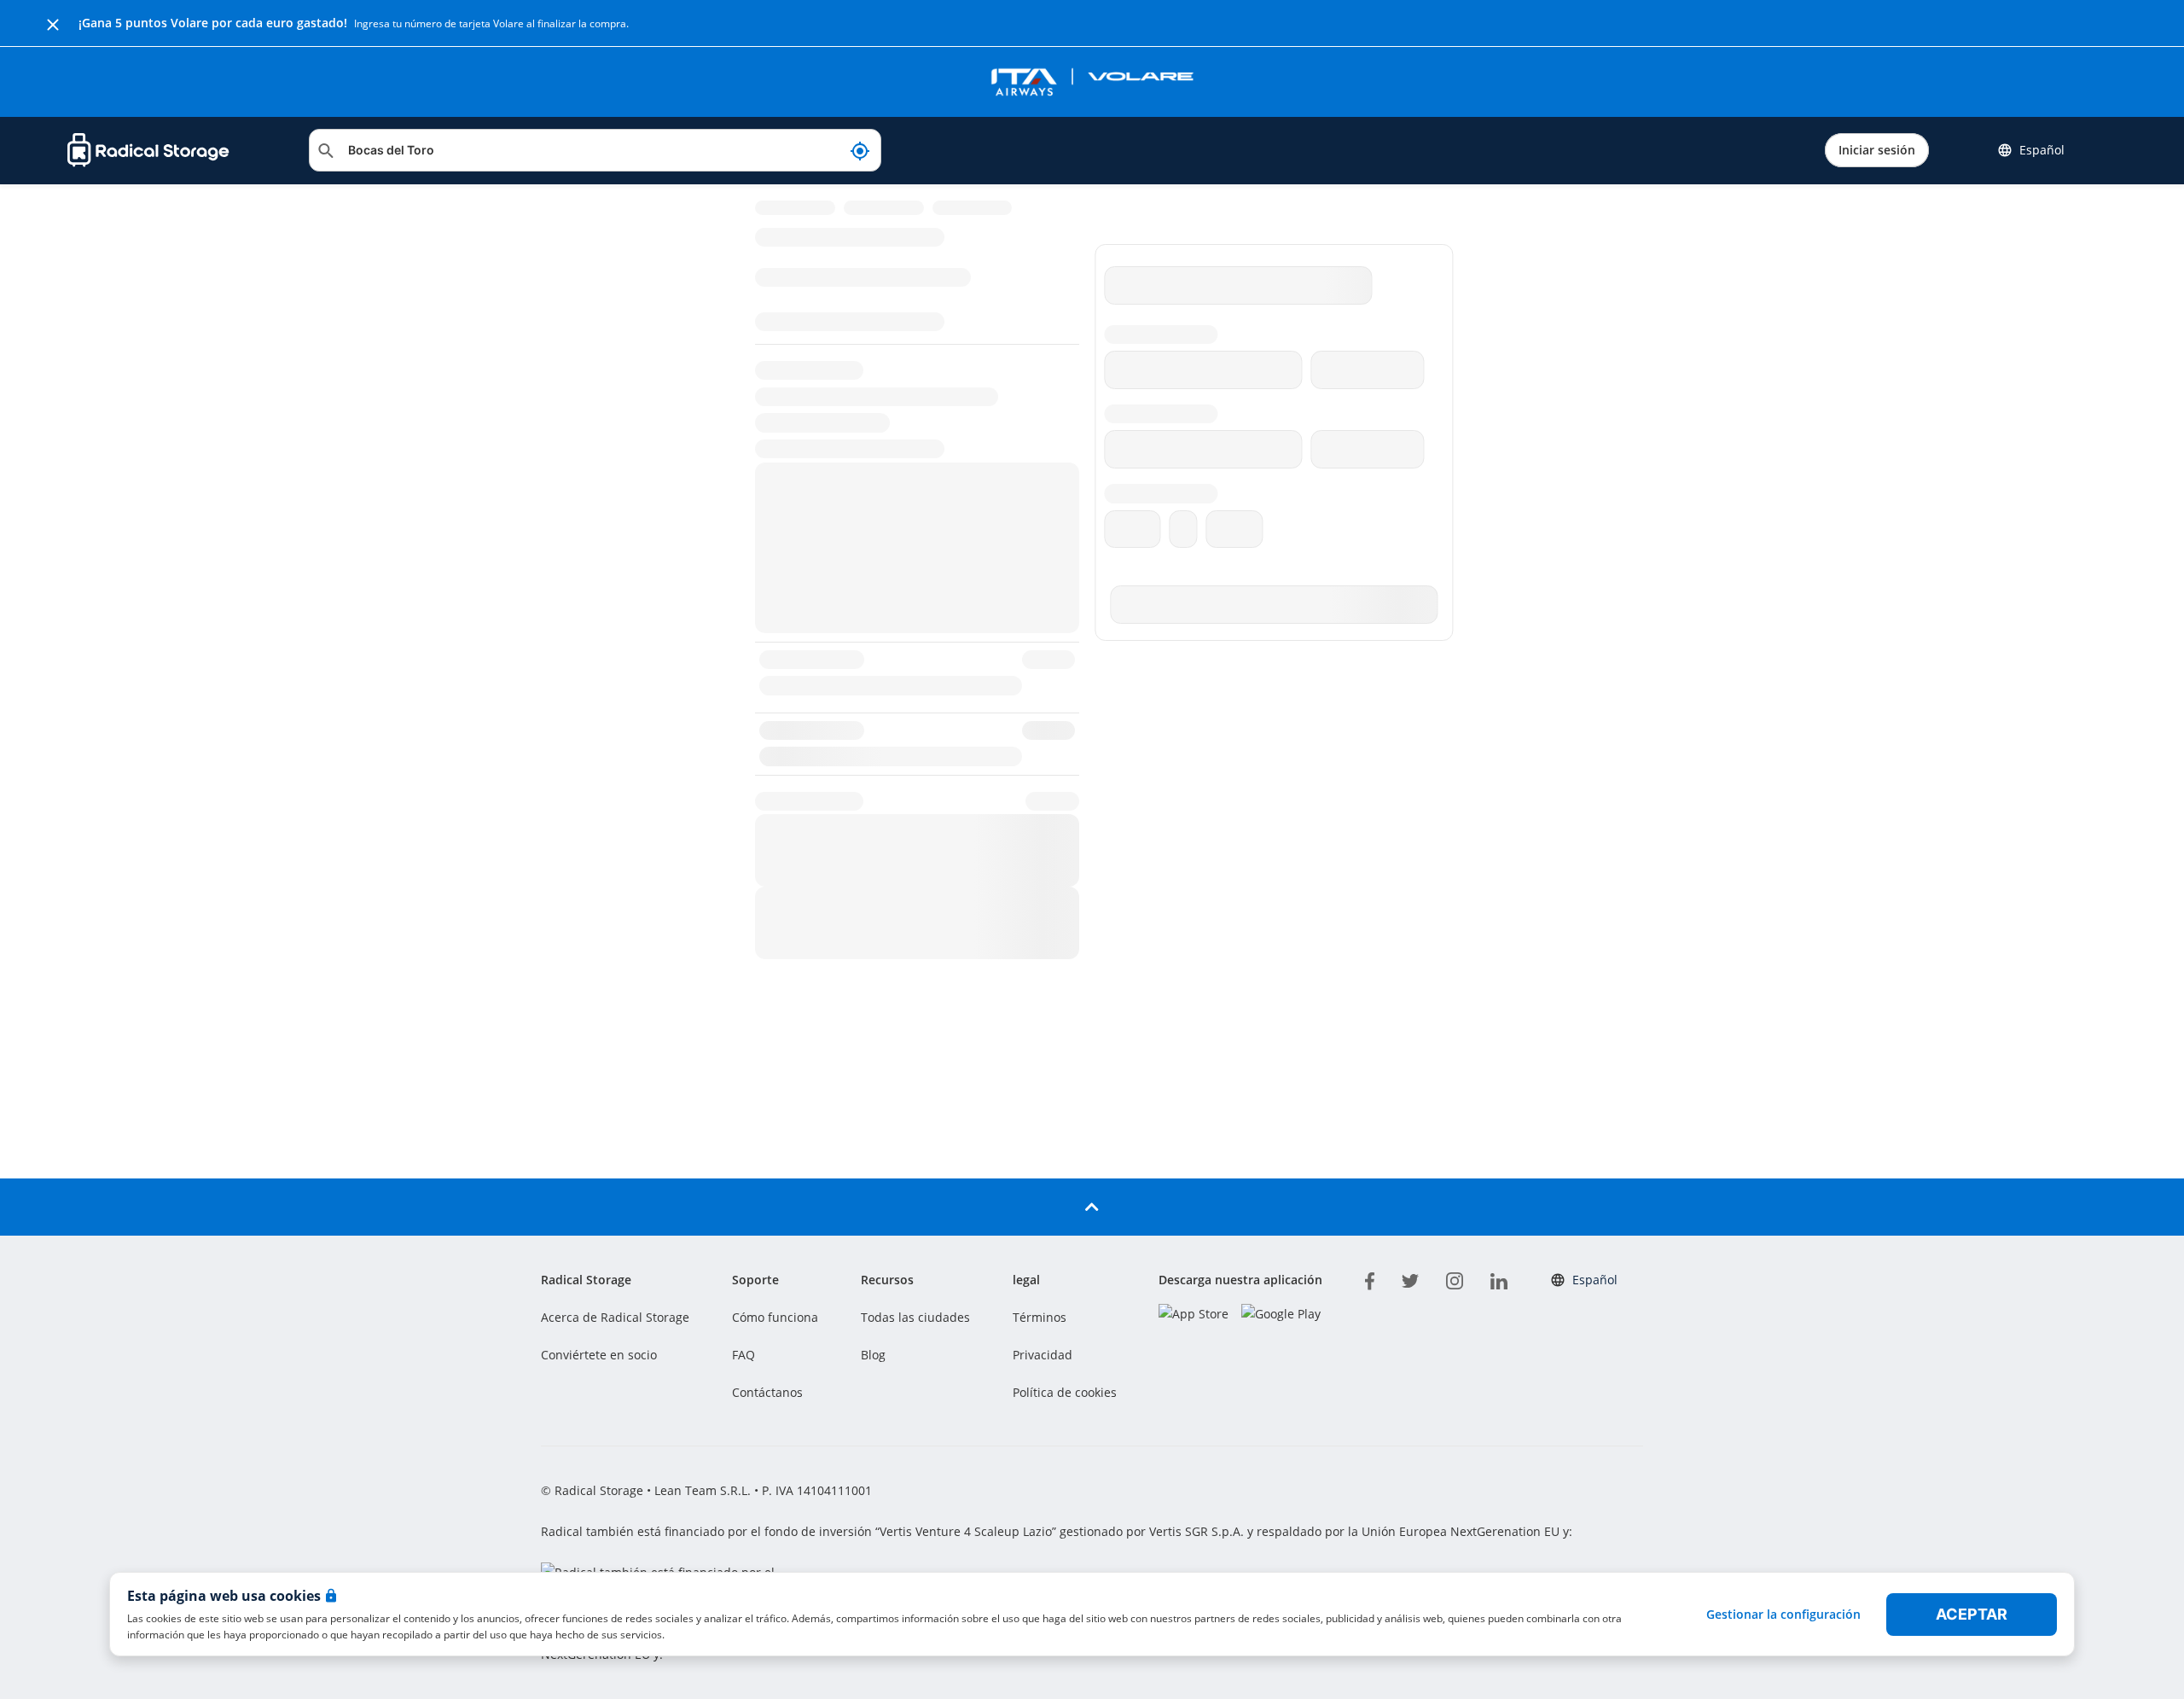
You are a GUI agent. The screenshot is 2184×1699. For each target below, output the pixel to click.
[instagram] (1455, 1278)
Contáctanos (767, 1392)
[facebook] (1370, 1278)
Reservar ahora (2039, 1257)
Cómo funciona (775, 1317)
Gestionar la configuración (1783, 1614)
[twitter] (1410, 1278)
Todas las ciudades (915, 1317)
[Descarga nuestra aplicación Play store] (1281, 1314)
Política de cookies (1065, 1392)
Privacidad (1043, 1355)
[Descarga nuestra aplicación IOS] (1194, 1314)
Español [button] (2042, 150)
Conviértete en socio (599, 1355)
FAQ (743, 1355)
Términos (1040, 1317)
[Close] (53, 23)
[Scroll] (1092, 1207)
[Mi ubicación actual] (860, 150)
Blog (873, 1355)
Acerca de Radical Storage (615, 1317)
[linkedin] (1499, 1278)
